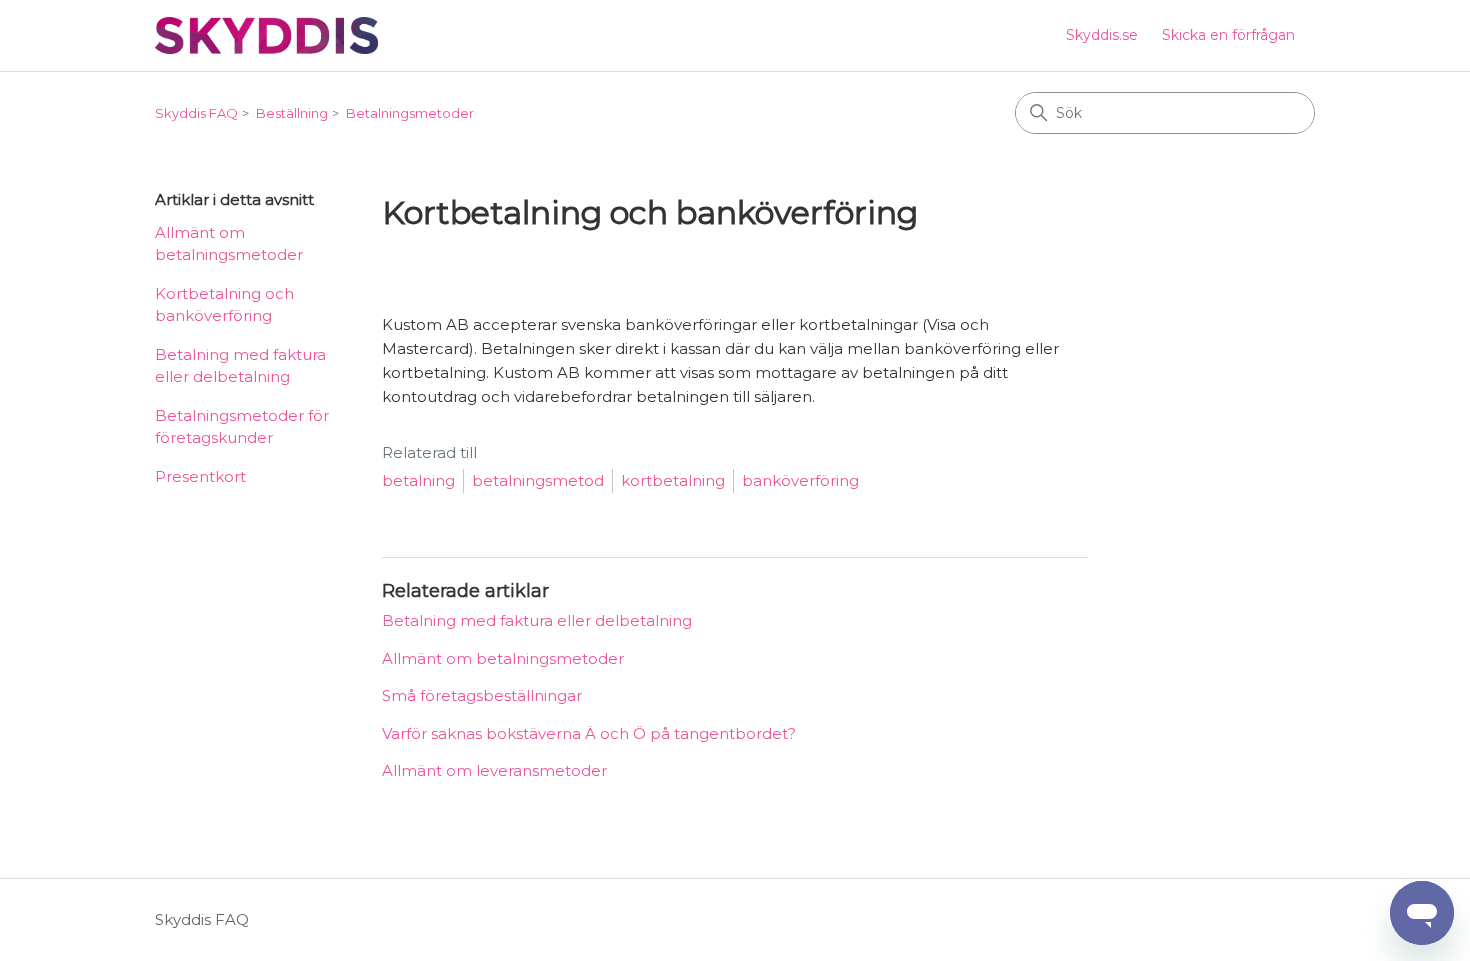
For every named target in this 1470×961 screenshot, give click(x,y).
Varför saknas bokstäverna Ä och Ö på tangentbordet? (589, 733)
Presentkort (200, 476)
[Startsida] (266, 35)
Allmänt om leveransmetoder (494, 770)
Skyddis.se (1102, 35)
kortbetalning (673, 480)
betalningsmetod (538, 480)
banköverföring (800, 480)
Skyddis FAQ (196, 113)
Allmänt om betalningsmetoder (229, 244)
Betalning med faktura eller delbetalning (240, 366)
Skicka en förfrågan (1228, 35)
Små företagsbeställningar (482, 695)
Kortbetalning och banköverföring (224, 305)
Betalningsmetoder (410, 113)
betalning (418, 480)
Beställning (292, 113)
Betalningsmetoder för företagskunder (242, 427)
